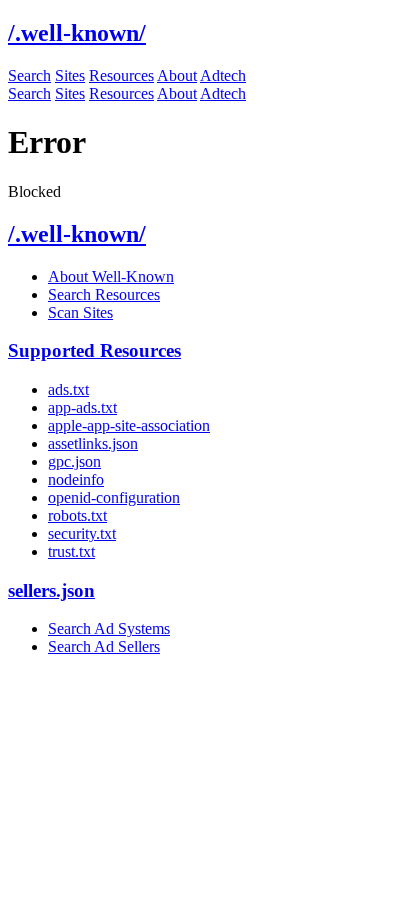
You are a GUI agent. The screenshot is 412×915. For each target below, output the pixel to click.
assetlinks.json (93, 443)
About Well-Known (111, 276)
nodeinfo (76, 479)
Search (29, 75)
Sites (70, 75)
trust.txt (71, 551)
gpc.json (74, 461)
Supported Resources (94, 350)
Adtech (223, 75)
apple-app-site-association (129, 425)
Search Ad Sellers (104, 646)
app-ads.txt (82, 407)
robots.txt (77, 515)
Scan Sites (80, 312)
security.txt (82, 533)
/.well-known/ (77, 234)
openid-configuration (114, 497)
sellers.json (51, 590)
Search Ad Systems (109, 628)
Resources (121, 75)
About (177, 75)
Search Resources (104, 294)
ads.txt (68, 389)
